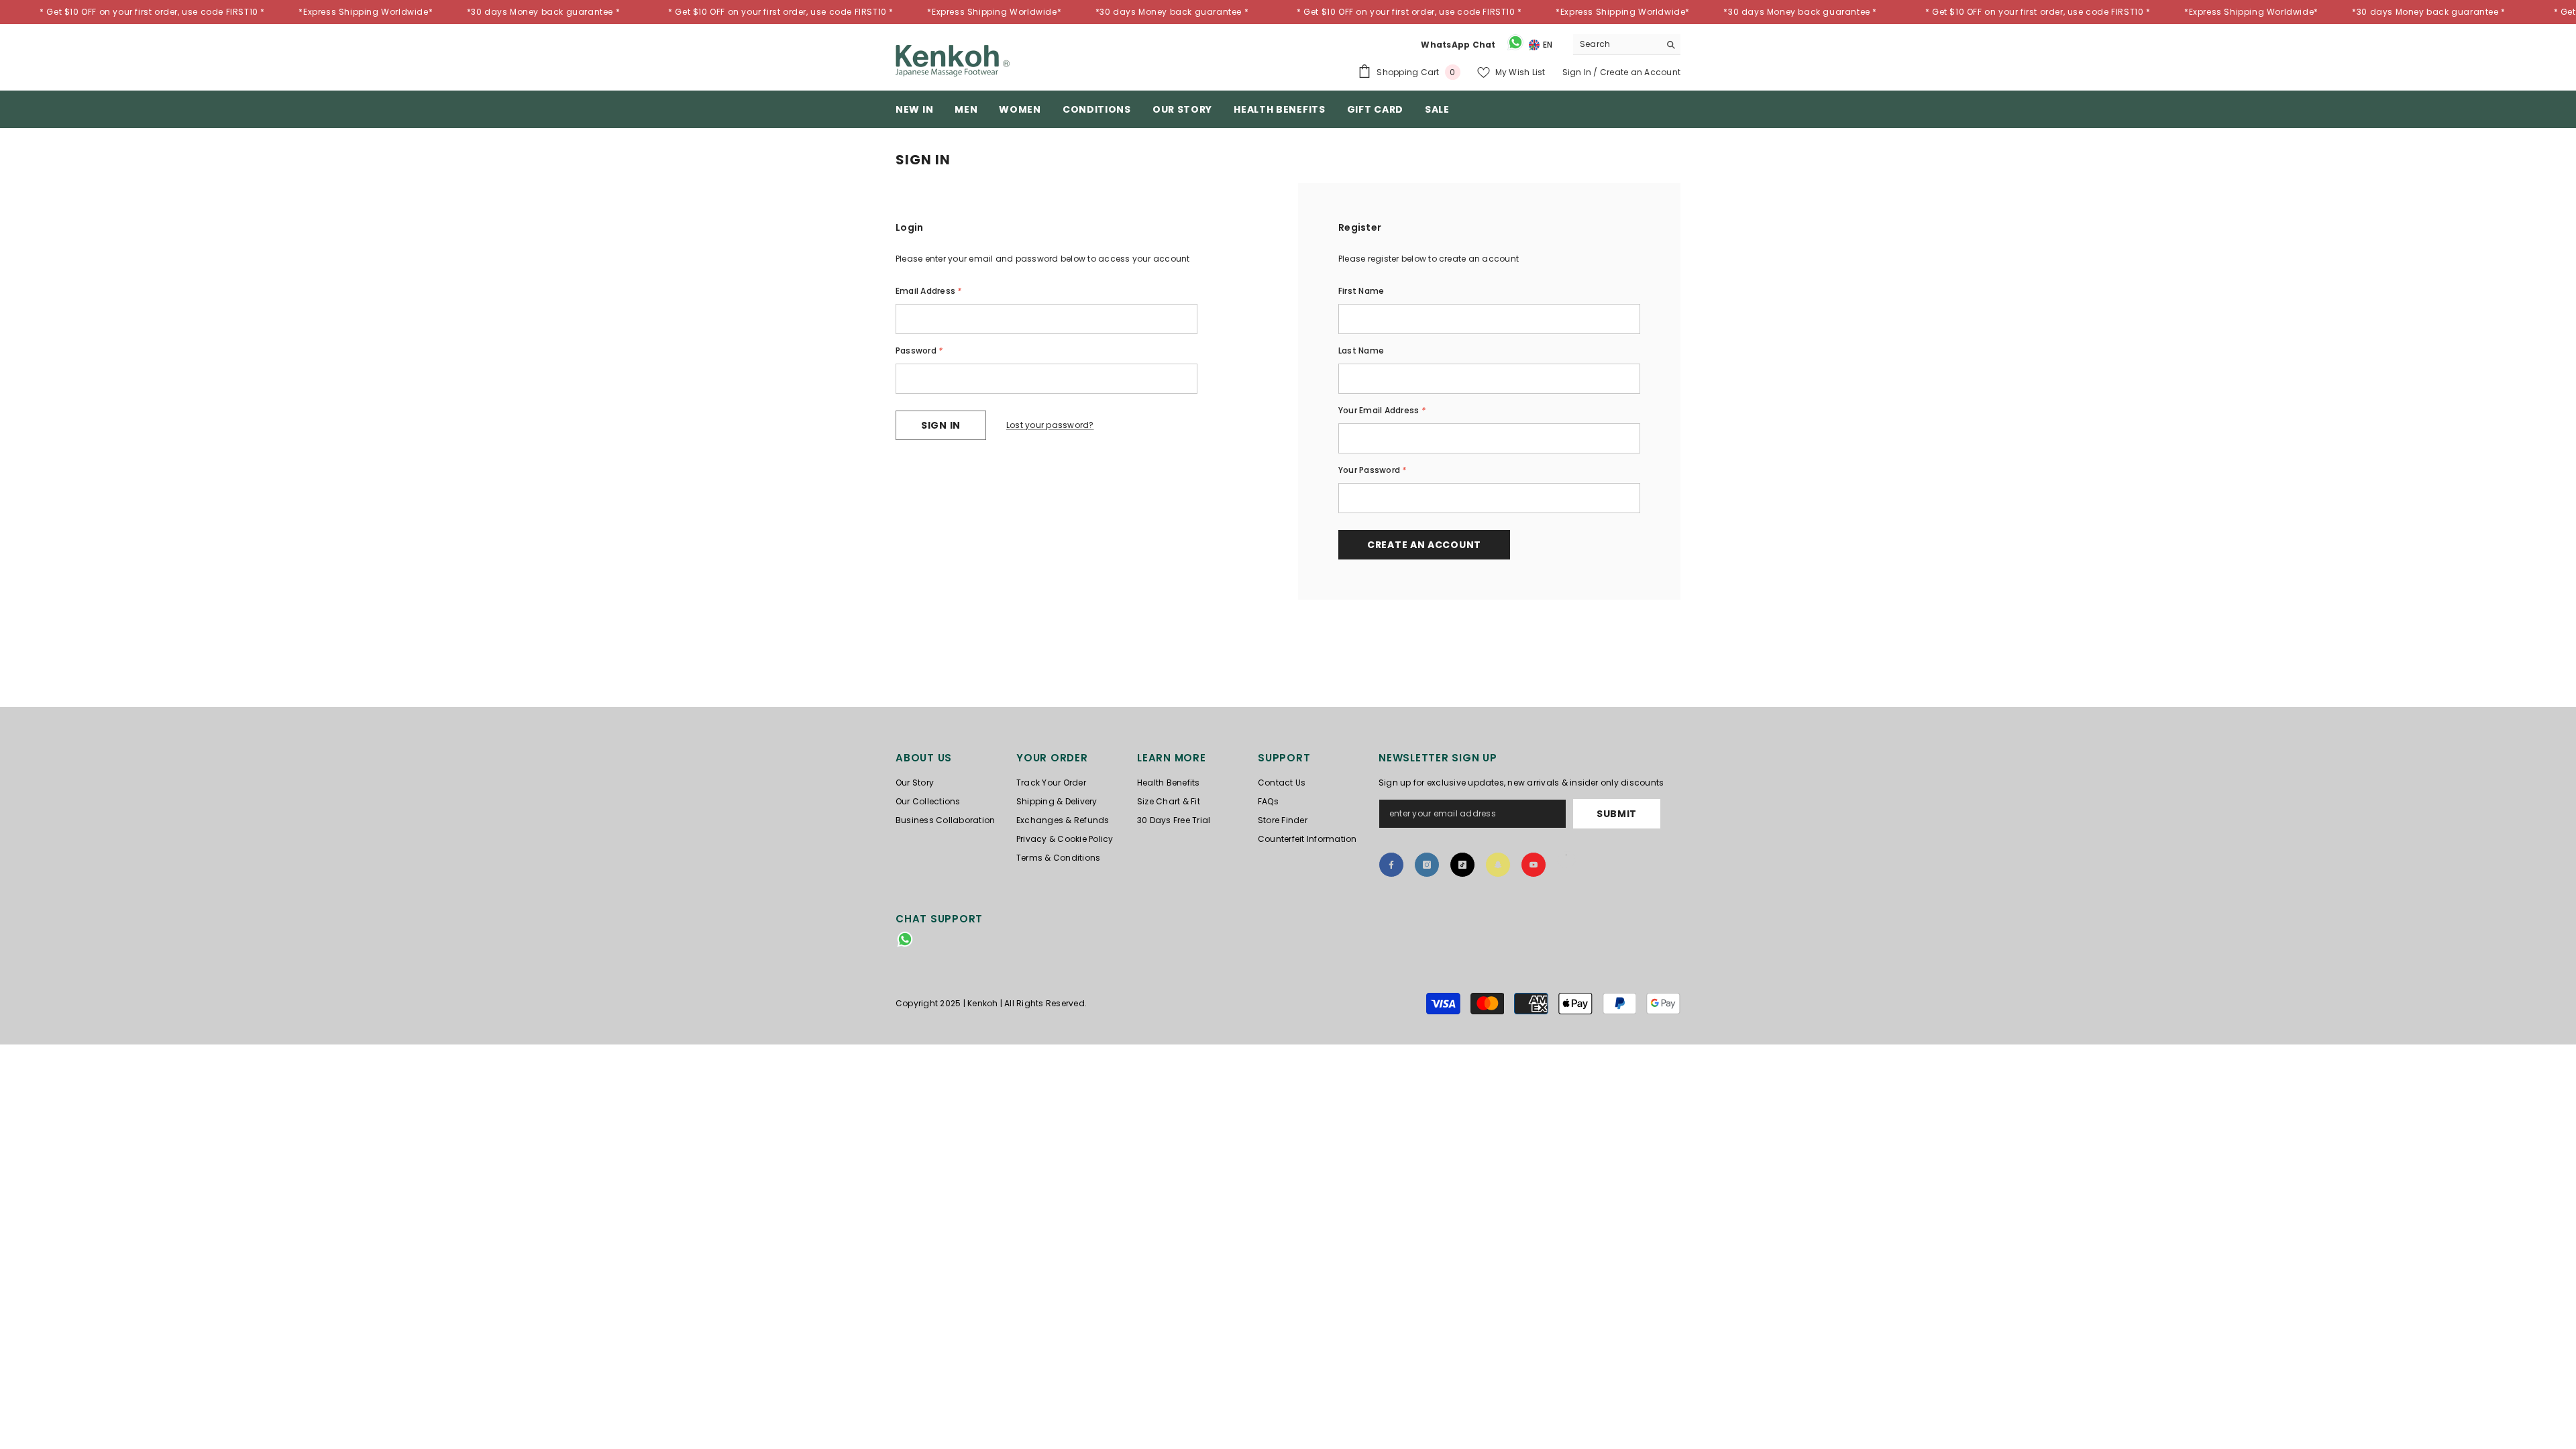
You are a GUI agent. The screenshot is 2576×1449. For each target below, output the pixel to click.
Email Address (929, 291)
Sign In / (1581, 72)
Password (919, 351)
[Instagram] (1427, 865)
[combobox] (1616, 44)
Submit (1617, 814)
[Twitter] (1566, 859)
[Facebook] (1391, 865)
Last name (1361, 351)
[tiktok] (1462, 865)
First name (1361, 291)
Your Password (1373, 470)
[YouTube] (1534, 865)
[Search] (1627, 45)
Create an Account (1640, 72)
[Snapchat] (1498, 865)
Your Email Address (1382, 410)
